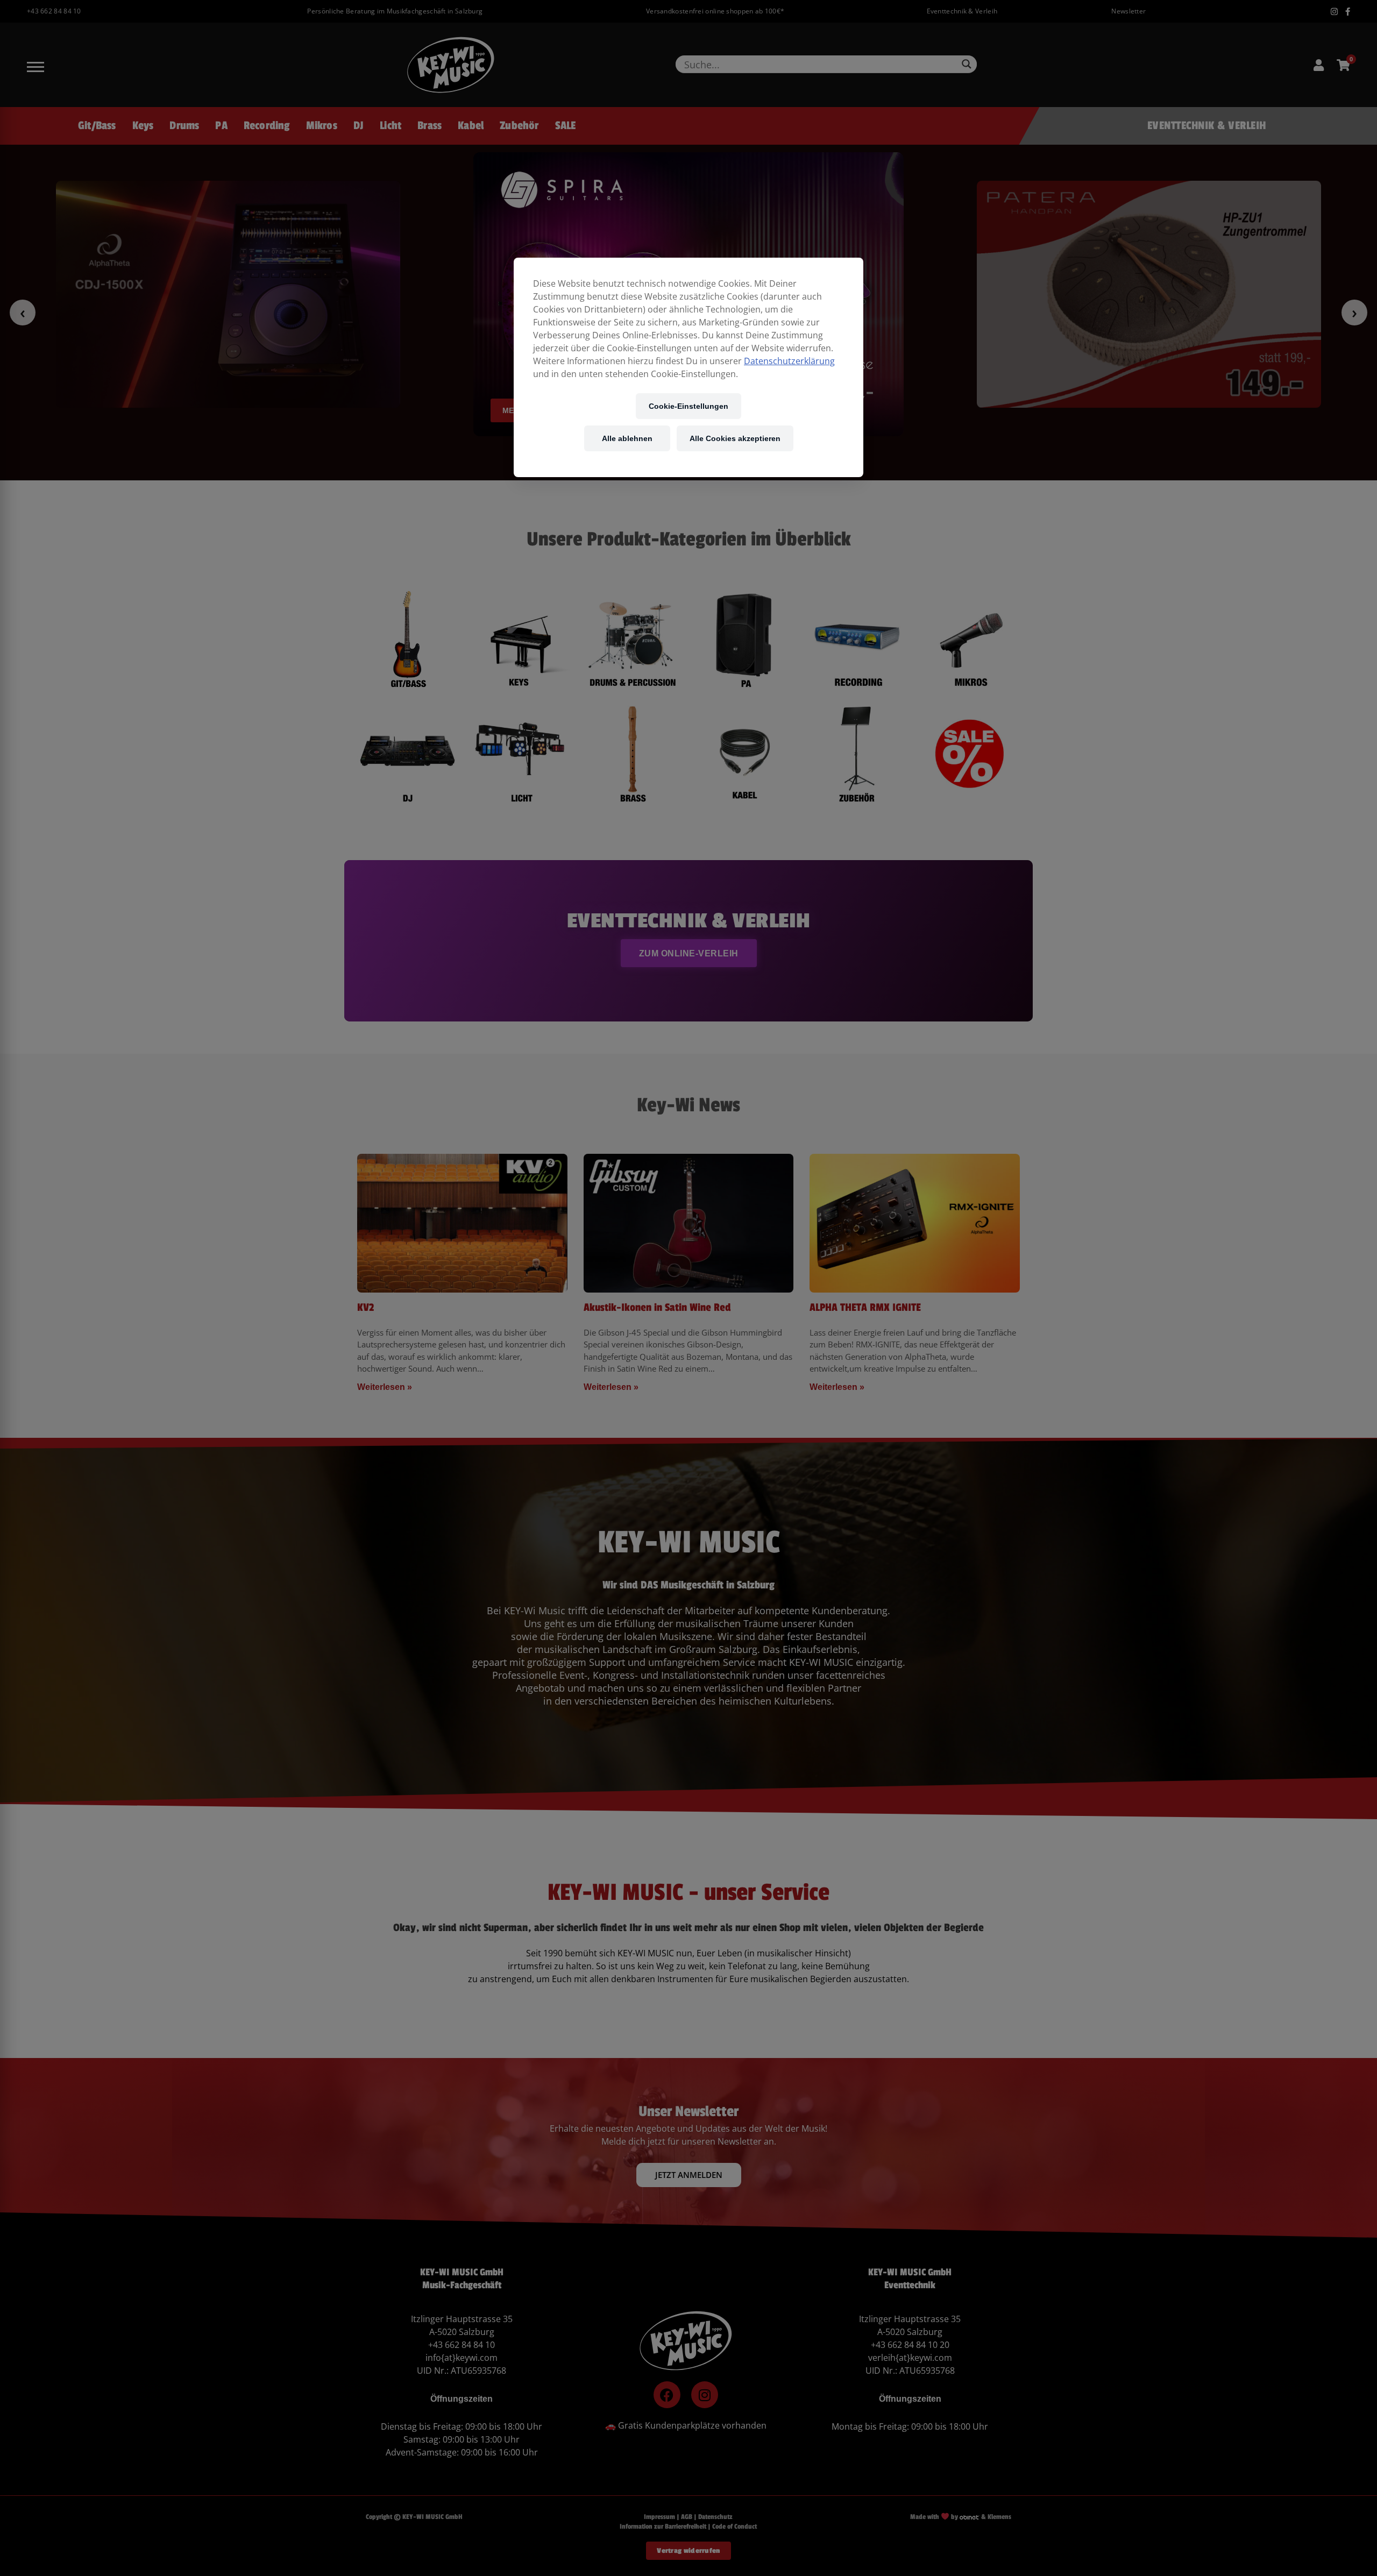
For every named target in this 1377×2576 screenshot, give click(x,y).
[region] (688, 367)
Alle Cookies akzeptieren (735, 438)
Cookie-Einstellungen (688, 406)
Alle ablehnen (627, 438)
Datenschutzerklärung (789, 361)
